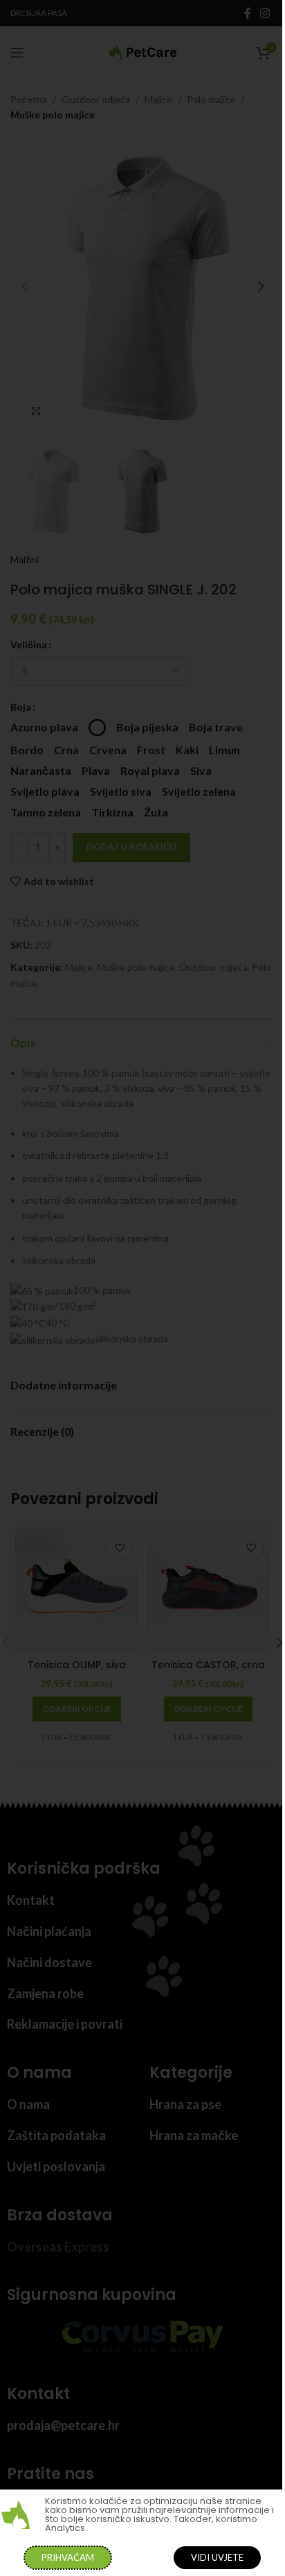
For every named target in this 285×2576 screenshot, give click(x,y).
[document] (142, 1288)
